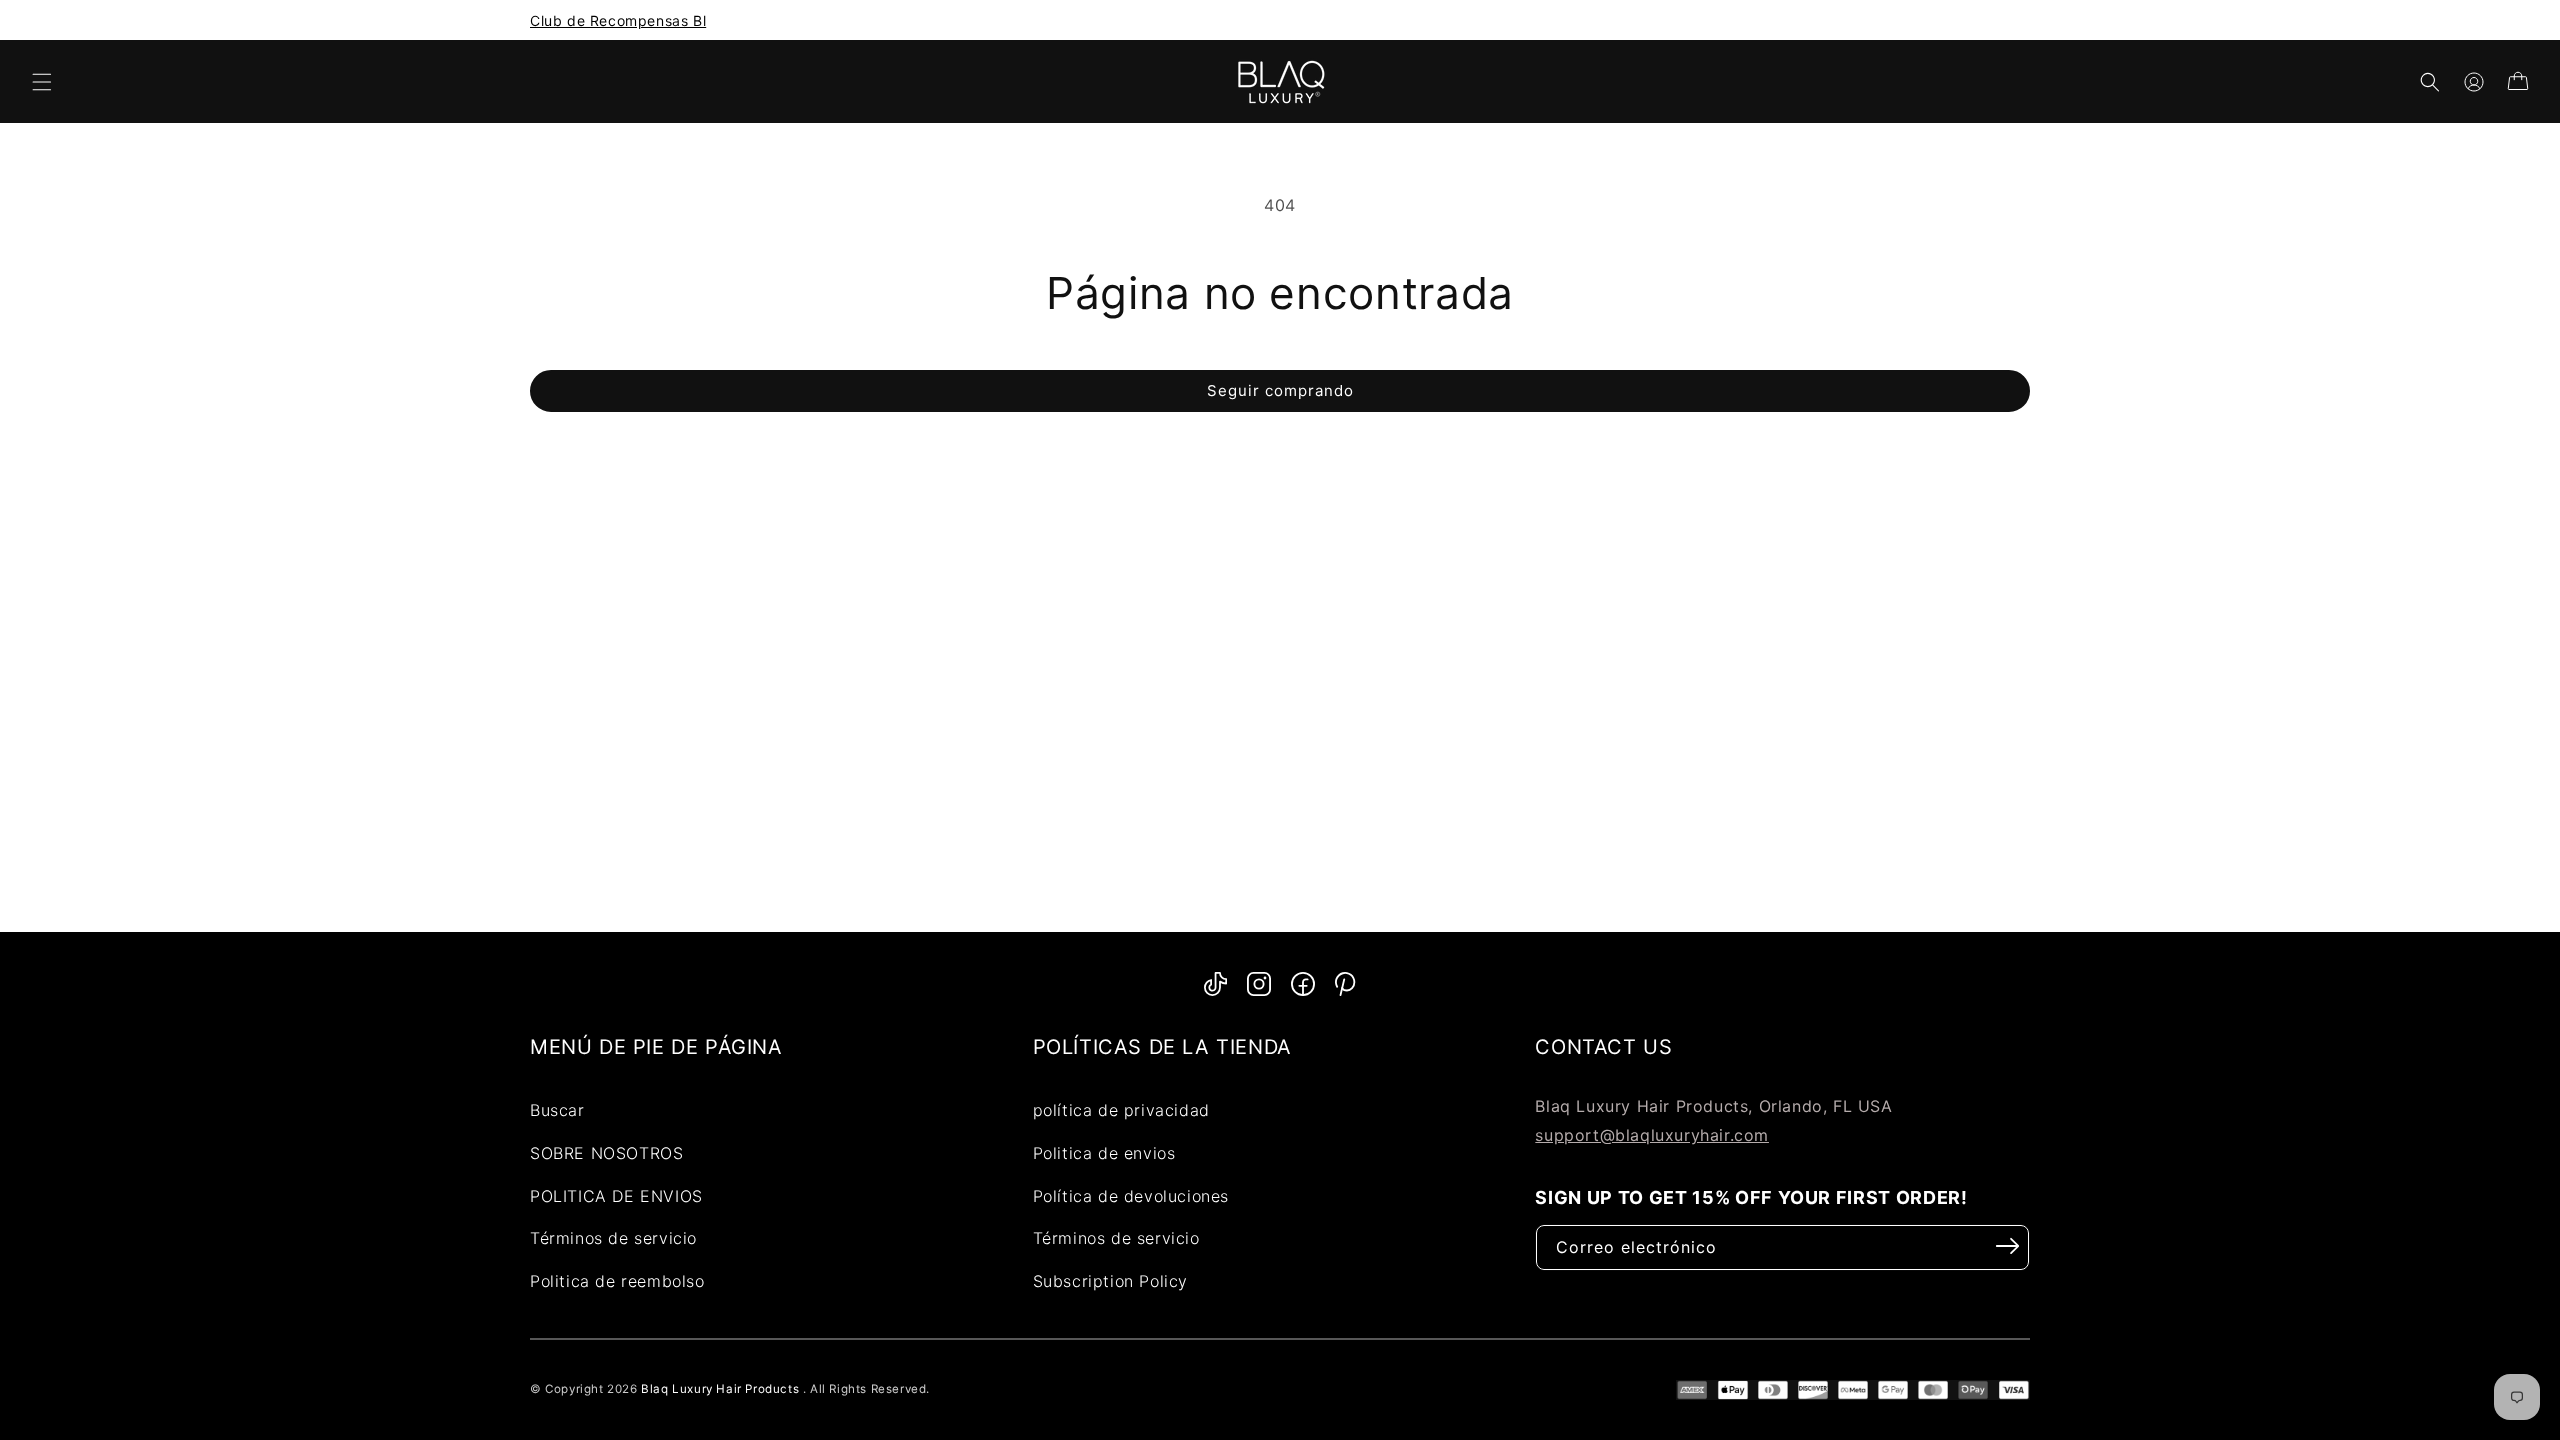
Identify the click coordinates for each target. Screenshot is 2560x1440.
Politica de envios (1104, 1153)
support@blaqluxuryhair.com (1652, 1135)
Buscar (557, 1110)
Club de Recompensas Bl (618, 20)
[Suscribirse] (2008, 1246)
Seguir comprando (1280, 390)
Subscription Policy (1110, 1281)
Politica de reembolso (617, 1281)
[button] (42, 82)
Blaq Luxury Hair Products (720, 1389)
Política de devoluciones (1131, 1196)
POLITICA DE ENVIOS (616, 1196)
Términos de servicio (613, 1238)
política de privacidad (1121, 1110)
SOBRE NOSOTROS (606, 1153)
